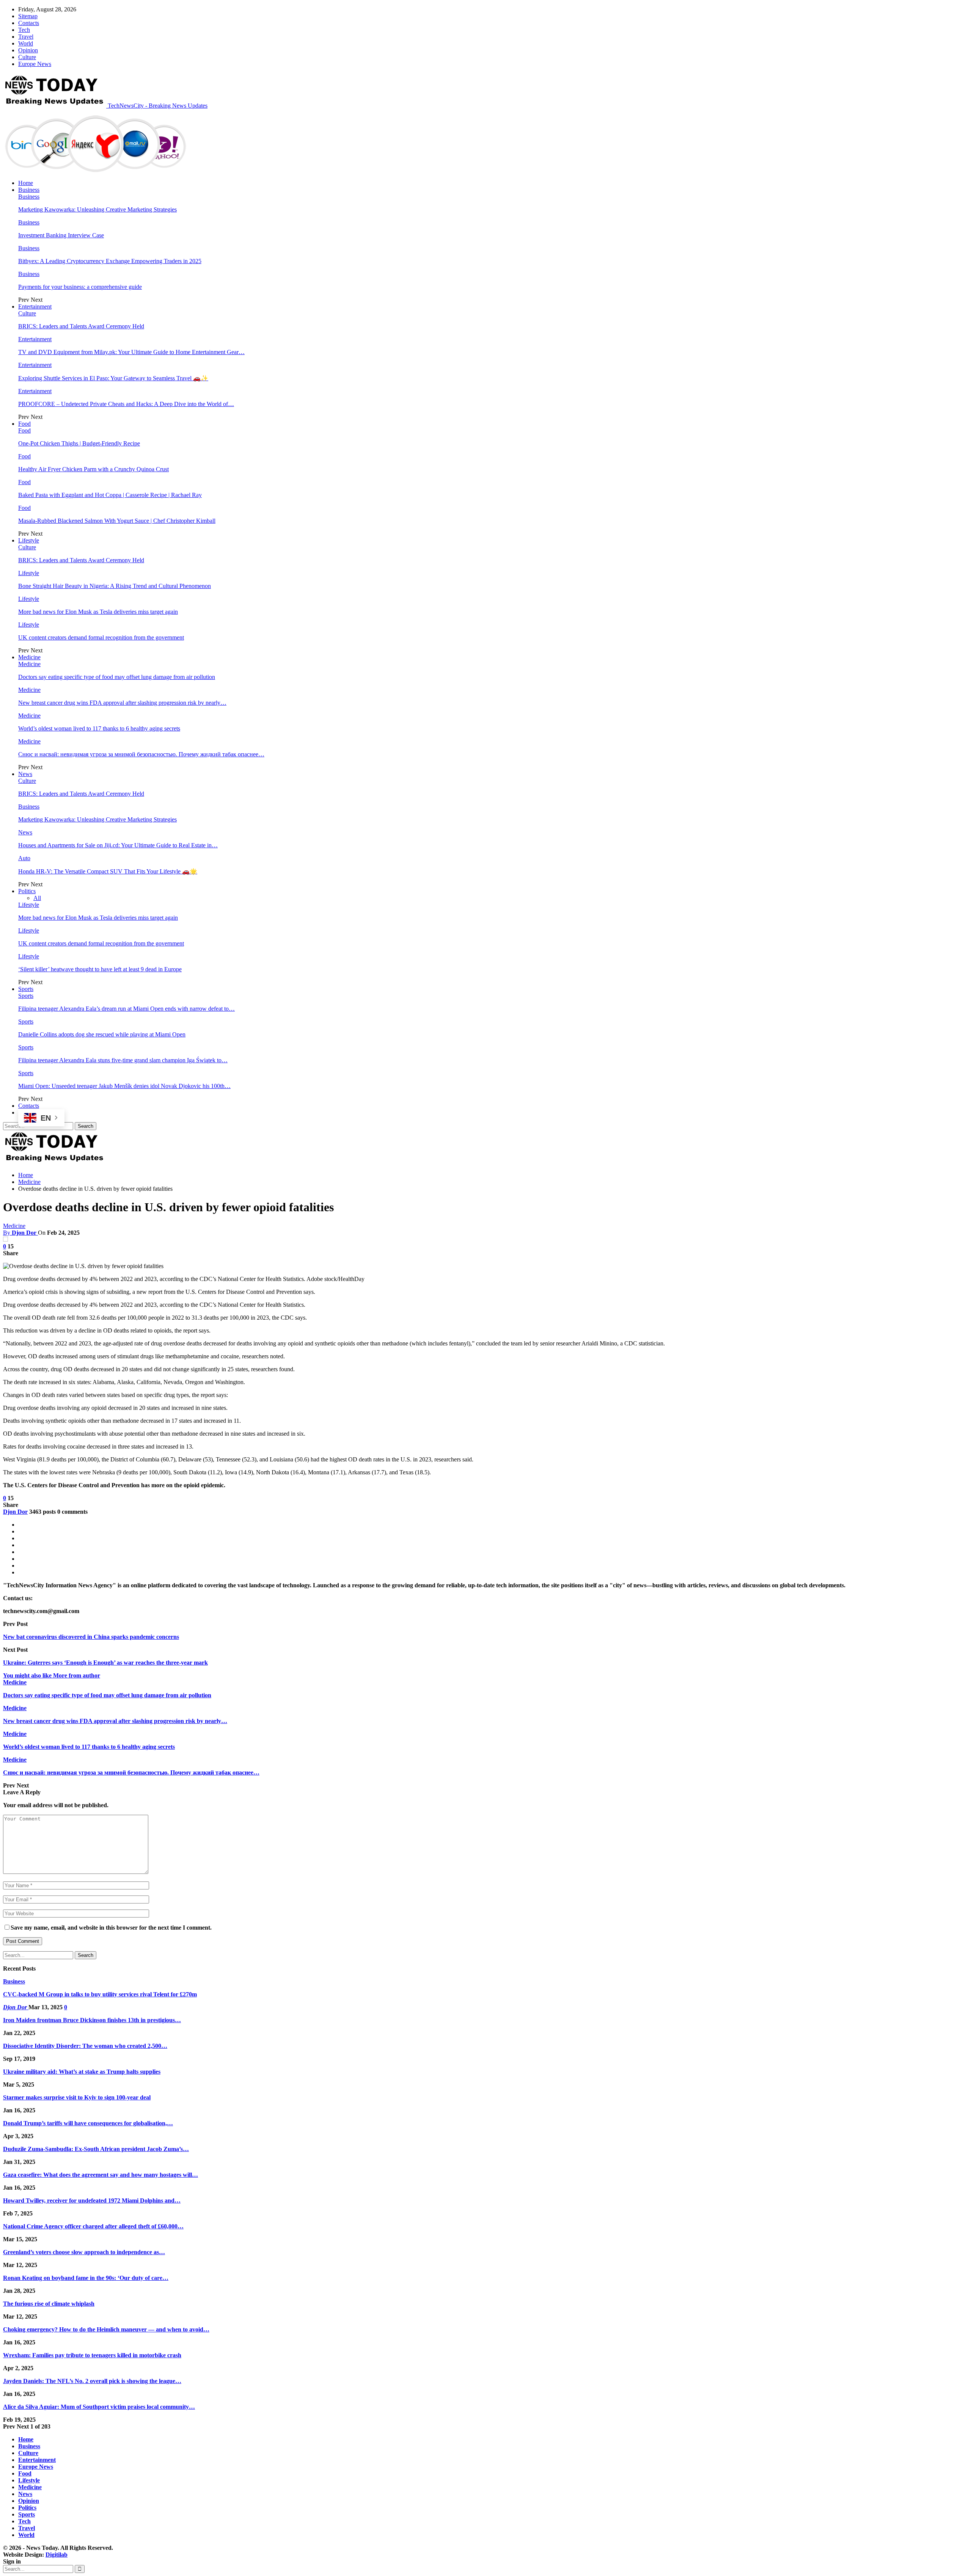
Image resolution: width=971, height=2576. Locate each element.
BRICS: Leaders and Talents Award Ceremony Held (81, 326)
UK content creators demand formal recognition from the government (101, 637)
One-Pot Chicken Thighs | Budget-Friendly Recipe (79, 443)
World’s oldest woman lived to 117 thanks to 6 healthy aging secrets (99, 728)
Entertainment (35, 307)
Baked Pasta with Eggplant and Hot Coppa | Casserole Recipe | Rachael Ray (110, 495)
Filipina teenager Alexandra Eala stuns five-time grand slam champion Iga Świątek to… (123, 1060)
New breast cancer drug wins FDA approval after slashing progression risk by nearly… (122, 703)
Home (26, 183)
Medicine (29, 657)
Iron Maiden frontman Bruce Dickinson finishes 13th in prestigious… (92, 2020)
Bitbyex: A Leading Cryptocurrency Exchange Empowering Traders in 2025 (110, 261)
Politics (27, 891)
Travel (26, 37)
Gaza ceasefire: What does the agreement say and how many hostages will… (101, 2175)
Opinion (28, 50)
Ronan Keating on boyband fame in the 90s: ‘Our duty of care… (86, 2278)
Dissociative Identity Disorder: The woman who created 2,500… (85, 2046)
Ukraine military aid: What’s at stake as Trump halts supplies (82, 2072)
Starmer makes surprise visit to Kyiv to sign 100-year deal (77, 2097)
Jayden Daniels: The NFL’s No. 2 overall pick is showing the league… (92, 2381)
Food (24, 424)
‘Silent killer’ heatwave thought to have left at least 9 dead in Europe (100, 969)
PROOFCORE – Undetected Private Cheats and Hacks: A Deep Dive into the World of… (126, 404)
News (25, 774)
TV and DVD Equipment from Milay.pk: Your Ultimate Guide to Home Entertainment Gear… (131, 352)
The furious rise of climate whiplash (49, 2304)
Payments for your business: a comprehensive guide (80, 287)
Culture (27, 57)
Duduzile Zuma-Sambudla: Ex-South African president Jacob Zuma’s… (96, 2149)
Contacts (29, 23)
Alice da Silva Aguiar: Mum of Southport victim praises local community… (99, 2407)
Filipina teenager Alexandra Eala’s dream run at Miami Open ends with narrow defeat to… (126, 1009)
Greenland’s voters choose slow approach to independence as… (84, 2252)
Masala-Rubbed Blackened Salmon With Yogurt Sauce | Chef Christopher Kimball (117, 521)
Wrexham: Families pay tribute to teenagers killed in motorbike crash (92, 2355)
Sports (26, 989)
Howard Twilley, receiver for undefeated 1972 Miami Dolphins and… (92, 2200)
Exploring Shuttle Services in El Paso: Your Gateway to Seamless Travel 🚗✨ (113, 378)
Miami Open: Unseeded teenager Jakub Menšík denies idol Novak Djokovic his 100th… (124, 1086)
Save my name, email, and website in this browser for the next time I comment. (111, 1928)
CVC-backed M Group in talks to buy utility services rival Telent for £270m (100, 1994)
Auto (24, 858)
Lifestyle (29, 540)
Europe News (35, 64)
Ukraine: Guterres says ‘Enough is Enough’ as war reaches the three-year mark (105, 1663)
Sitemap (28, 16)
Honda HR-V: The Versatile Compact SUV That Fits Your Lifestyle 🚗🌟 (108, 871)
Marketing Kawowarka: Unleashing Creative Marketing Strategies (97, 209)
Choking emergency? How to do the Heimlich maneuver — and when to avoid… (106, 2329)
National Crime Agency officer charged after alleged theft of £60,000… (93, 2226)
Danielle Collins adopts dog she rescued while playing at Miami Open (102, 1034)
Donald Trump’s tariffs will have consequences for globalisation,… (88, 2123)
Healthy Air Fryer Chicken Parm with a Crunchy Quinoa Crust (93, 469)
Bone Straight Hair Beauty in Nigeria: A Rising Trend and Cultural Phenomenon (115, 586)
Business (29, 190)
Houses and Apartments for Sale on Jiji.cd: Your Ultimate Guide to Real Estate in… (118, 845)
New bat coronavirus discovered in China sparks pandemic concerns (91, 1637)
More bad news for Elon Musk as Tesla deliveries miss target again (98, 612)
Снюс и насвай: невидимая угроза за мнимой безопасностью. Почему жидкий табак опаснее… (141, 754)
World (26, 43)
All (37, 898)
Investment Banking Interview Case (61, 235)
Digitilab (57, 2555)
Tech (24, 30)
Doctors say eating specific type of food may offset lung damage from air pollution (117, 677)
